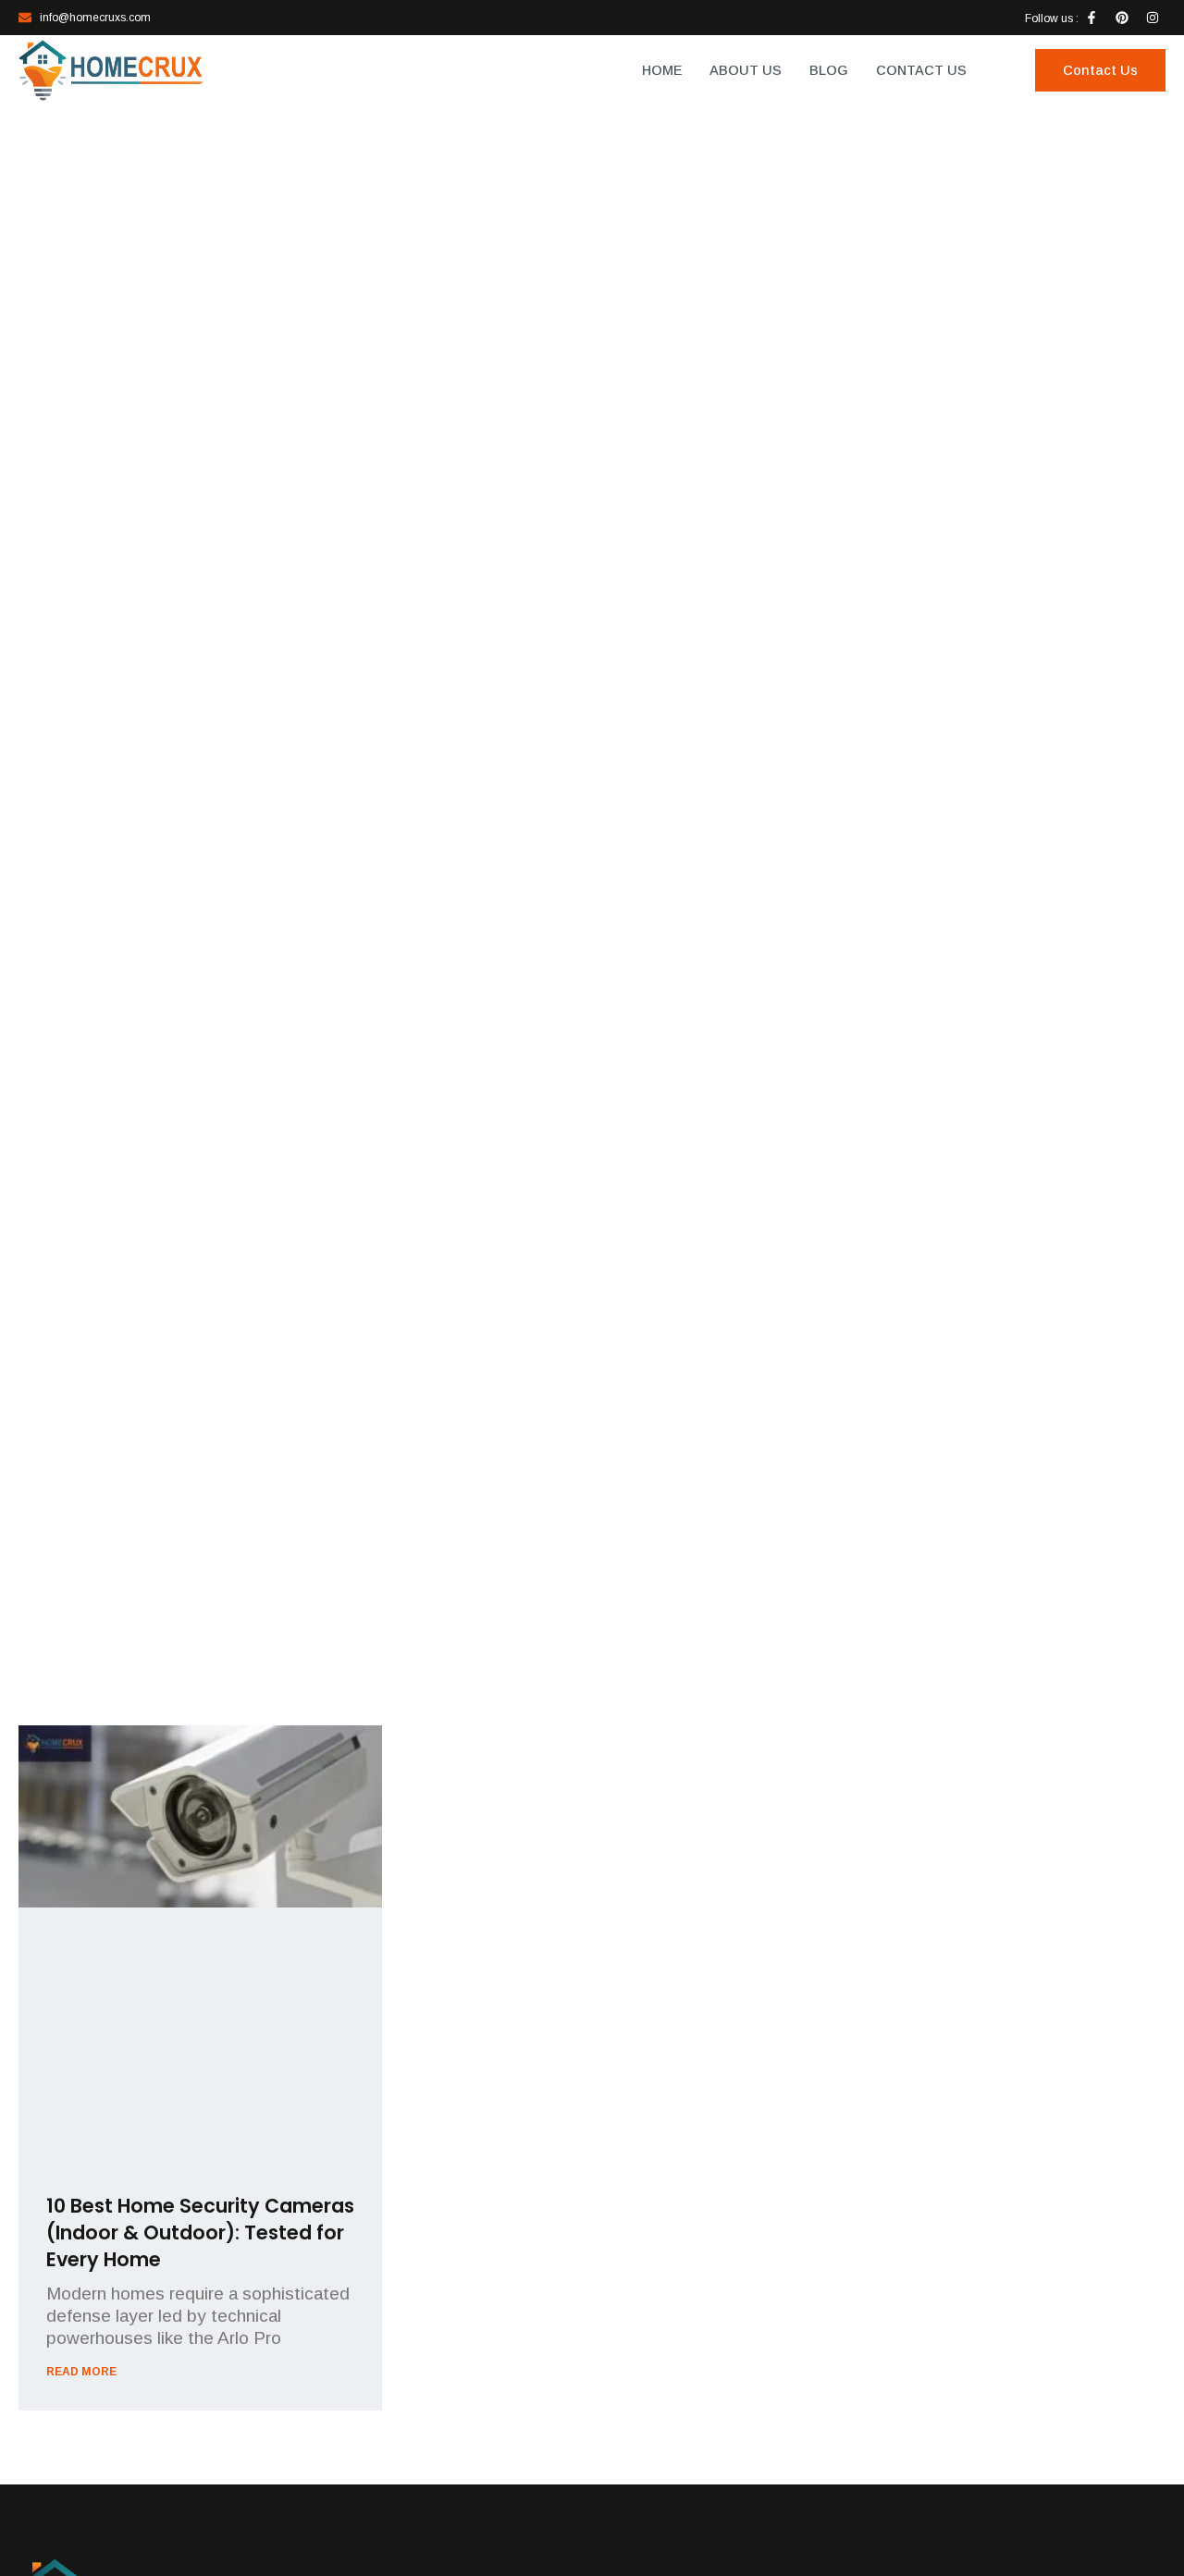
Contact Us (921, 70)
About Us (746, 70)
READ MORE (81, 2372)
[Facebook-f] (1091, 18)
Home (662, 70)
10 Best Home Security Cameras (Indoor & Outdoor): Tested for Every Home (200, 2233)
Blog (829, 70)
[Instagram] (1153, 18)
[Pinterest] (1122, 18)
